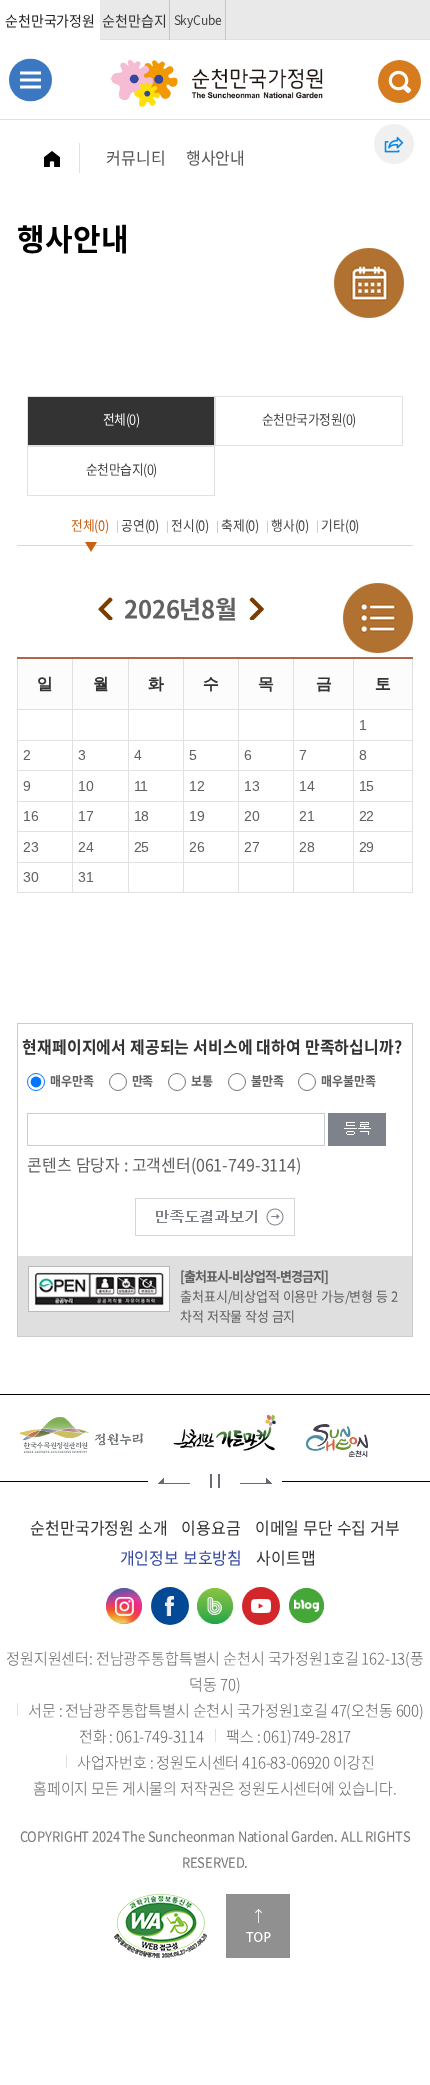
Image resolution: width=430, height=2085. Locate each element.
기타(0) (340, 524)
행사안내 (215, 157)
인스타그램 (124, 1606)
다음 (256, 1481)
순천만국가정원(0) (309, 418)
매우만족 (71, 1081)
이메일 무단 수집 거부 (327, 1527)
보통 (202, 1081)
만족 (143, 1081)
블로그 (306, 1606)
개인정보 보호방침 (181, 1557)
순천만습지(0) (121, 468)
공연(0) (140, 524)
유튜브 (261, 1606)
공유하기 (394, 144)
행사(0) (290, 524)
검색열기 (399, 81)
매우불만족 (348, 1081)
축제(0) (240, 524)
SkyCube (198, 20)
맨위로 (258, 1926)
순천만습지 (134, 20)
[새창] (81, 1435)
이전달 (102, 601)
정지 (215, 1481)
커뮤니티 (135, 157)
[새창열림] (160, 1926)
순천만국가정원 (50, 20)
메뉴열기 (30, 79)
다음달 (254, 601)
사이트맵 (285, 1557)
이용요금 (210, 1527)
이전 (174, 1481)
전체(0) (121, 418)
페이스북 (170, 1606)
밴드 (215, 1606)
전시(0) (190, 524)
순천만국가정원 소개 (98, 1527)
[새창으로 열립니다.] (215, 1214)
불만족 (267, 1081)
